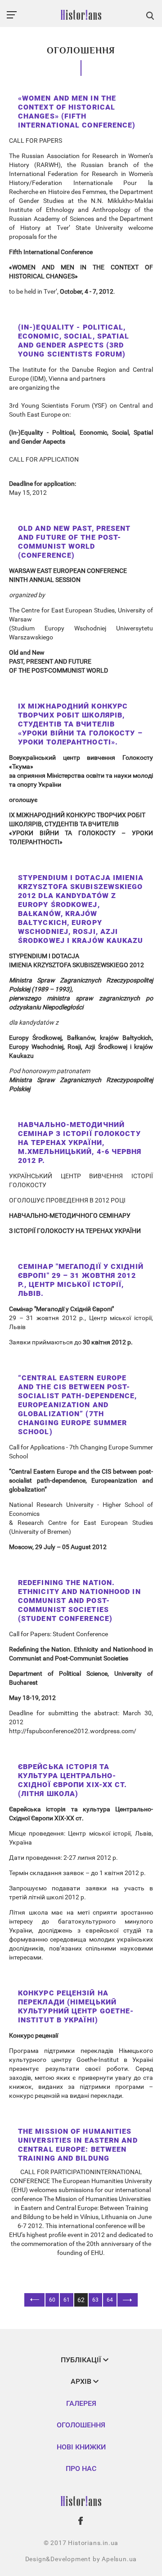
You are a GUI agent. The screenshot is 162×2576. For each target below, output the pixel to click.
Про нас (81, 2468)
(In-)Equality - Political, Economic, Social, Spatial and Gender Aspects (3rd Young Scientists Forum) (74, 341)
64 (110, 2300)
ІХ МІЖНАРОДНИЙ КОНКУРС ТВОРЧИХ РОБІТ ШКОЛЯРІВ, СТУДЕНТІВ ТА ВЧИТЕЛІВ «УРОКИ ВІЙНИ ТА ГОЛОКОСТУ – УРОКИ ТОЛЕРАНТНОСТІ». (80, 724)
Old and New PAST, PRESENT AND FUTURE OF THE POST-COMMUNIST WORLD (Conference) (74, 542)
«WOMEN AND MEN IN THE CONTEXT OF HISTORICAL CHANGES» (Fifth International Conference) (77, 112)
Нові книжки (81, 2447)
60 (52, 2300)
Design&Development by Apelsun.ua (81, 2559)
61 (67, 2300)
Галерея (81, 2403)
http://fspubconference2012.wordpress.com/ (73, 1731)
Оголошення (81, 2425)
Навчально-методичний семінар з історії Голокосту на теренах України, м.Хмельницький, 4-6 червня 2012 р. (80, 1143)
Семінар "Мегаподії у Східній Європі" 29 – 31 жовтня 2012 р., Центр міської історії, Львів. (81, 1280)
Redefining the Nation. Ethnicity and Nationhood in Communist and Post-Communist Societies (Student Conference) (79, 1601)
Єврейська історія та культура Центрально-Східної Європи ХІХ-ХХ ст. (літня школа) (73, 1780)
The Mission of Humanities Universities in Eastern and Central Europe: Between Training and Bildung (78, 2145)
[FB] (81, 2521)
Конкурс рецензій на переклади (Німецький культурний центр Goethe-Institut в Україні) (76, 2006)
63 (95, 2300)
